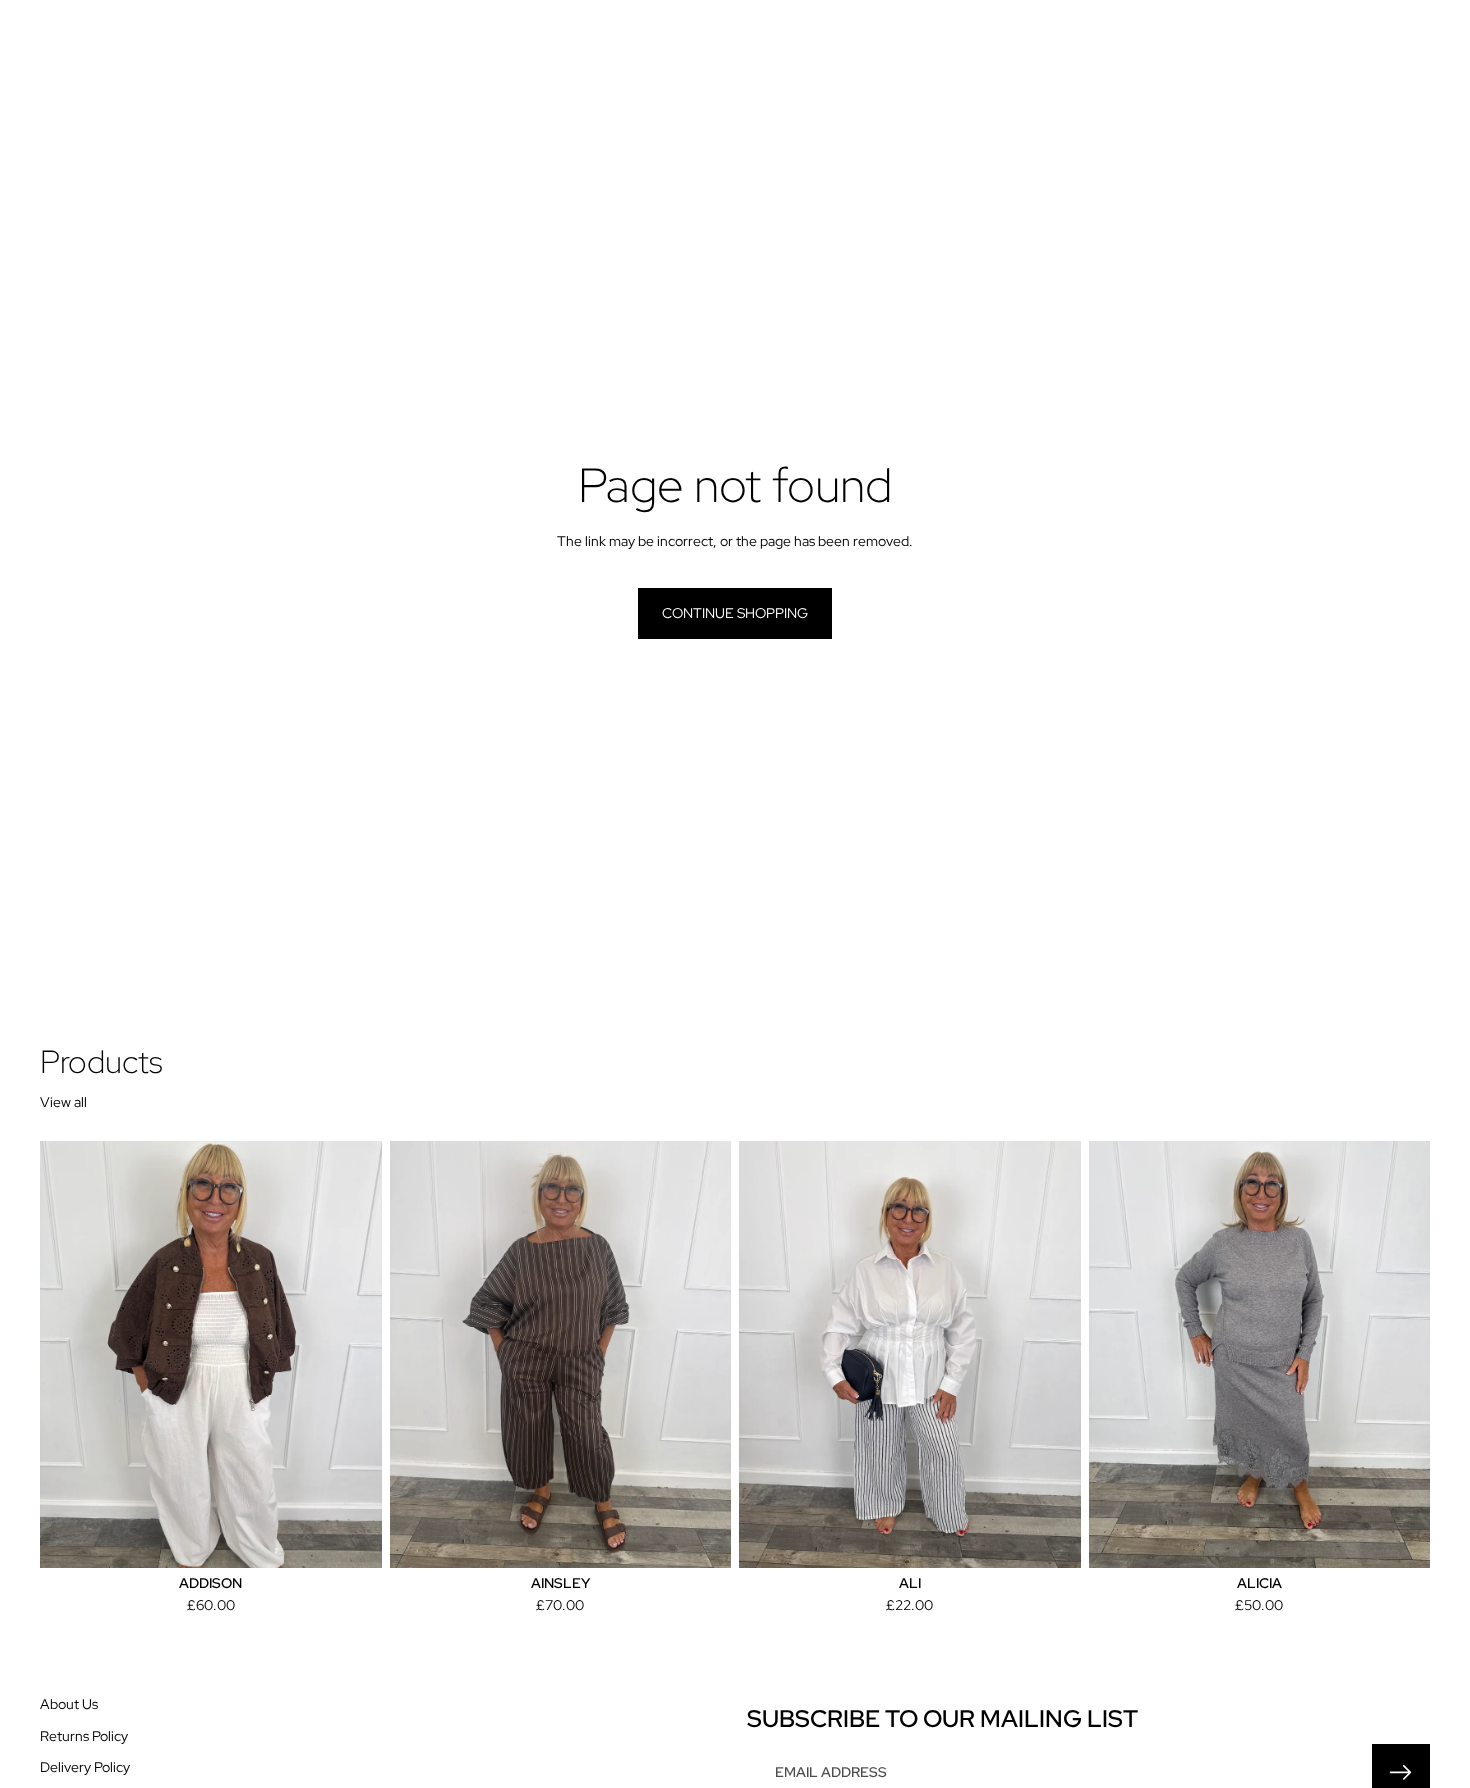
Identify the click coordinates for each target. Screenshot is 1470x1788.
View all (63, 1102)
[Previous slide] (420, 1355)
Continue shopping (735, 613)
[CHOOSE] (351, 1537)
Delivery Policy (85, 1767)
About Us (69, 1704)
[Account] (1364, 51)
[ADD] (1050, 1537)
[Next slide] (701, 1355)
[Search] (1322, 51)
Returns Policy (84, 1736)
